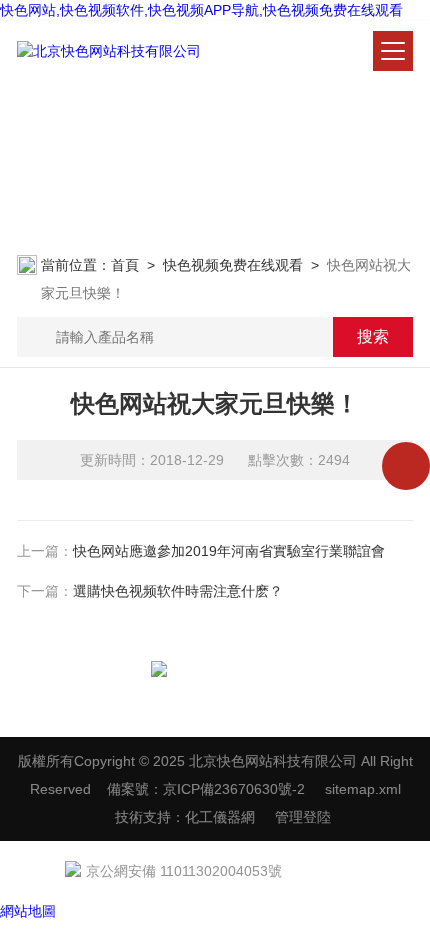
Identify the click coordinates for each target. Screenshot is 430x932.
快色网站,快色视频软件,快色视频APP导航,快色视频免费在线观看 (201, 10)
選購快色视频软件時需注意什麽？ (178, 591)
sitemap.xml (363, 789)
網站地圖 (28, 911)
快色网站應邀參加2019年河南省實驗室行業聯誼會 (229, 551)
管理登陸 (303, 817)
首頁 (125, 265)
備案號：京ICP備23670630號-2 (206, 789)
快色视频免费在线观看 (233, 265)
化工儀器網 (220, 817)
